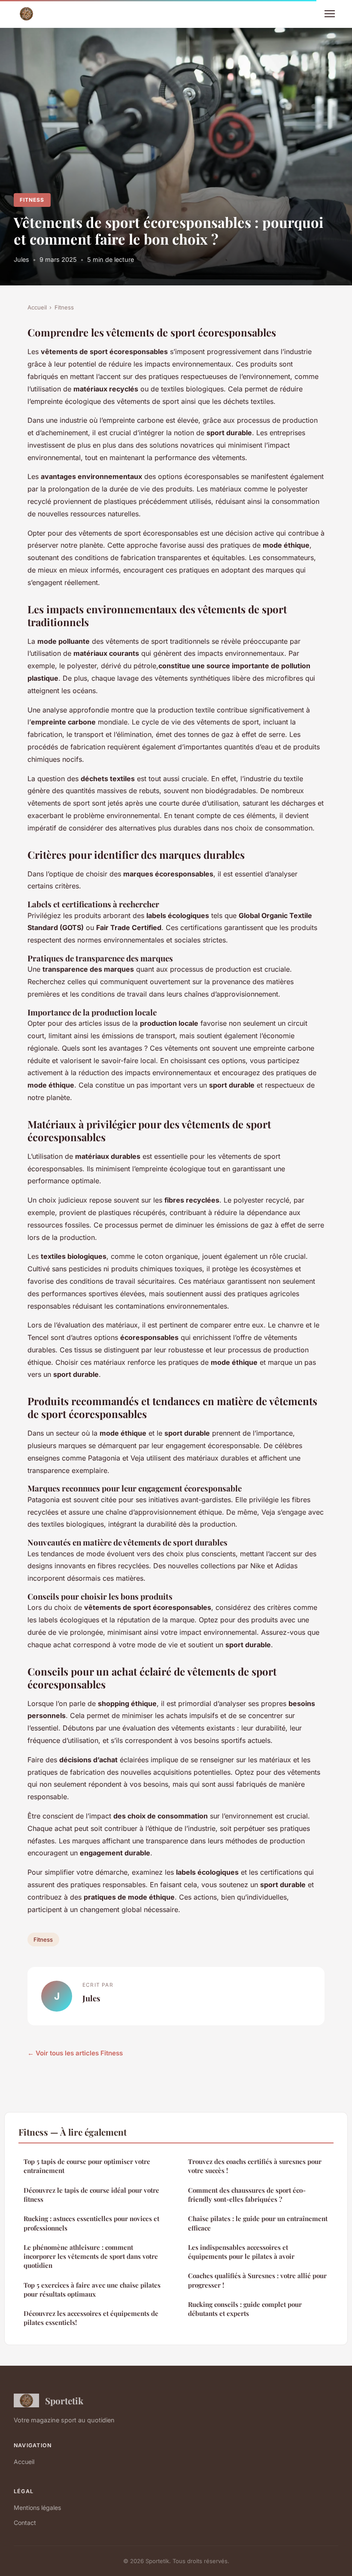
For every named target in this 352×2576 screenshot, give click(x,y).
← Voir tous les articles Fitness (75, 2053)
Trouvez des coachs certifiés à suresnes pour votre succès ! (255, 2166)
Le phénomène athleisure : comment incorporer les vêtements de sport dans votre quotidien (91, 2256)
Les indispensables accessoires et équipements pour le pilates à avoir (241, 2252)
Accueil (37, 307)
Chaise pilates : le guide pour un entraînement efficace (258, 2223)
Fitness (32, 200)
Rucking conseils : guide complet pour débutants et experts (245, 2309)
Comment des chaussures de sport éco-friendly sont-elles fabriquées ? (247, 2195)
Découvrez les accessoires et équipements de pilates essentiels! (91, 2318)
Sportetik (64, 2400)
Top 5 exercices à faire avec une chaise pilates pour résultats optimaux (92, 2290)
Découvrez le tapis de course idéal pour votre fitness (91, 2195)
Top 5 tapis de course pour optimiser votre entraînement (87, 2166)
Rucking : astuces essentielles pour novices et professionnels (91, 2223)
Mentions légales (37, 2508)
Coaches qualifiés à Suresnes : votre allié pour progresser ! (257, 2280)
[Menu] (330, 14)
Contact (25, 2523)
